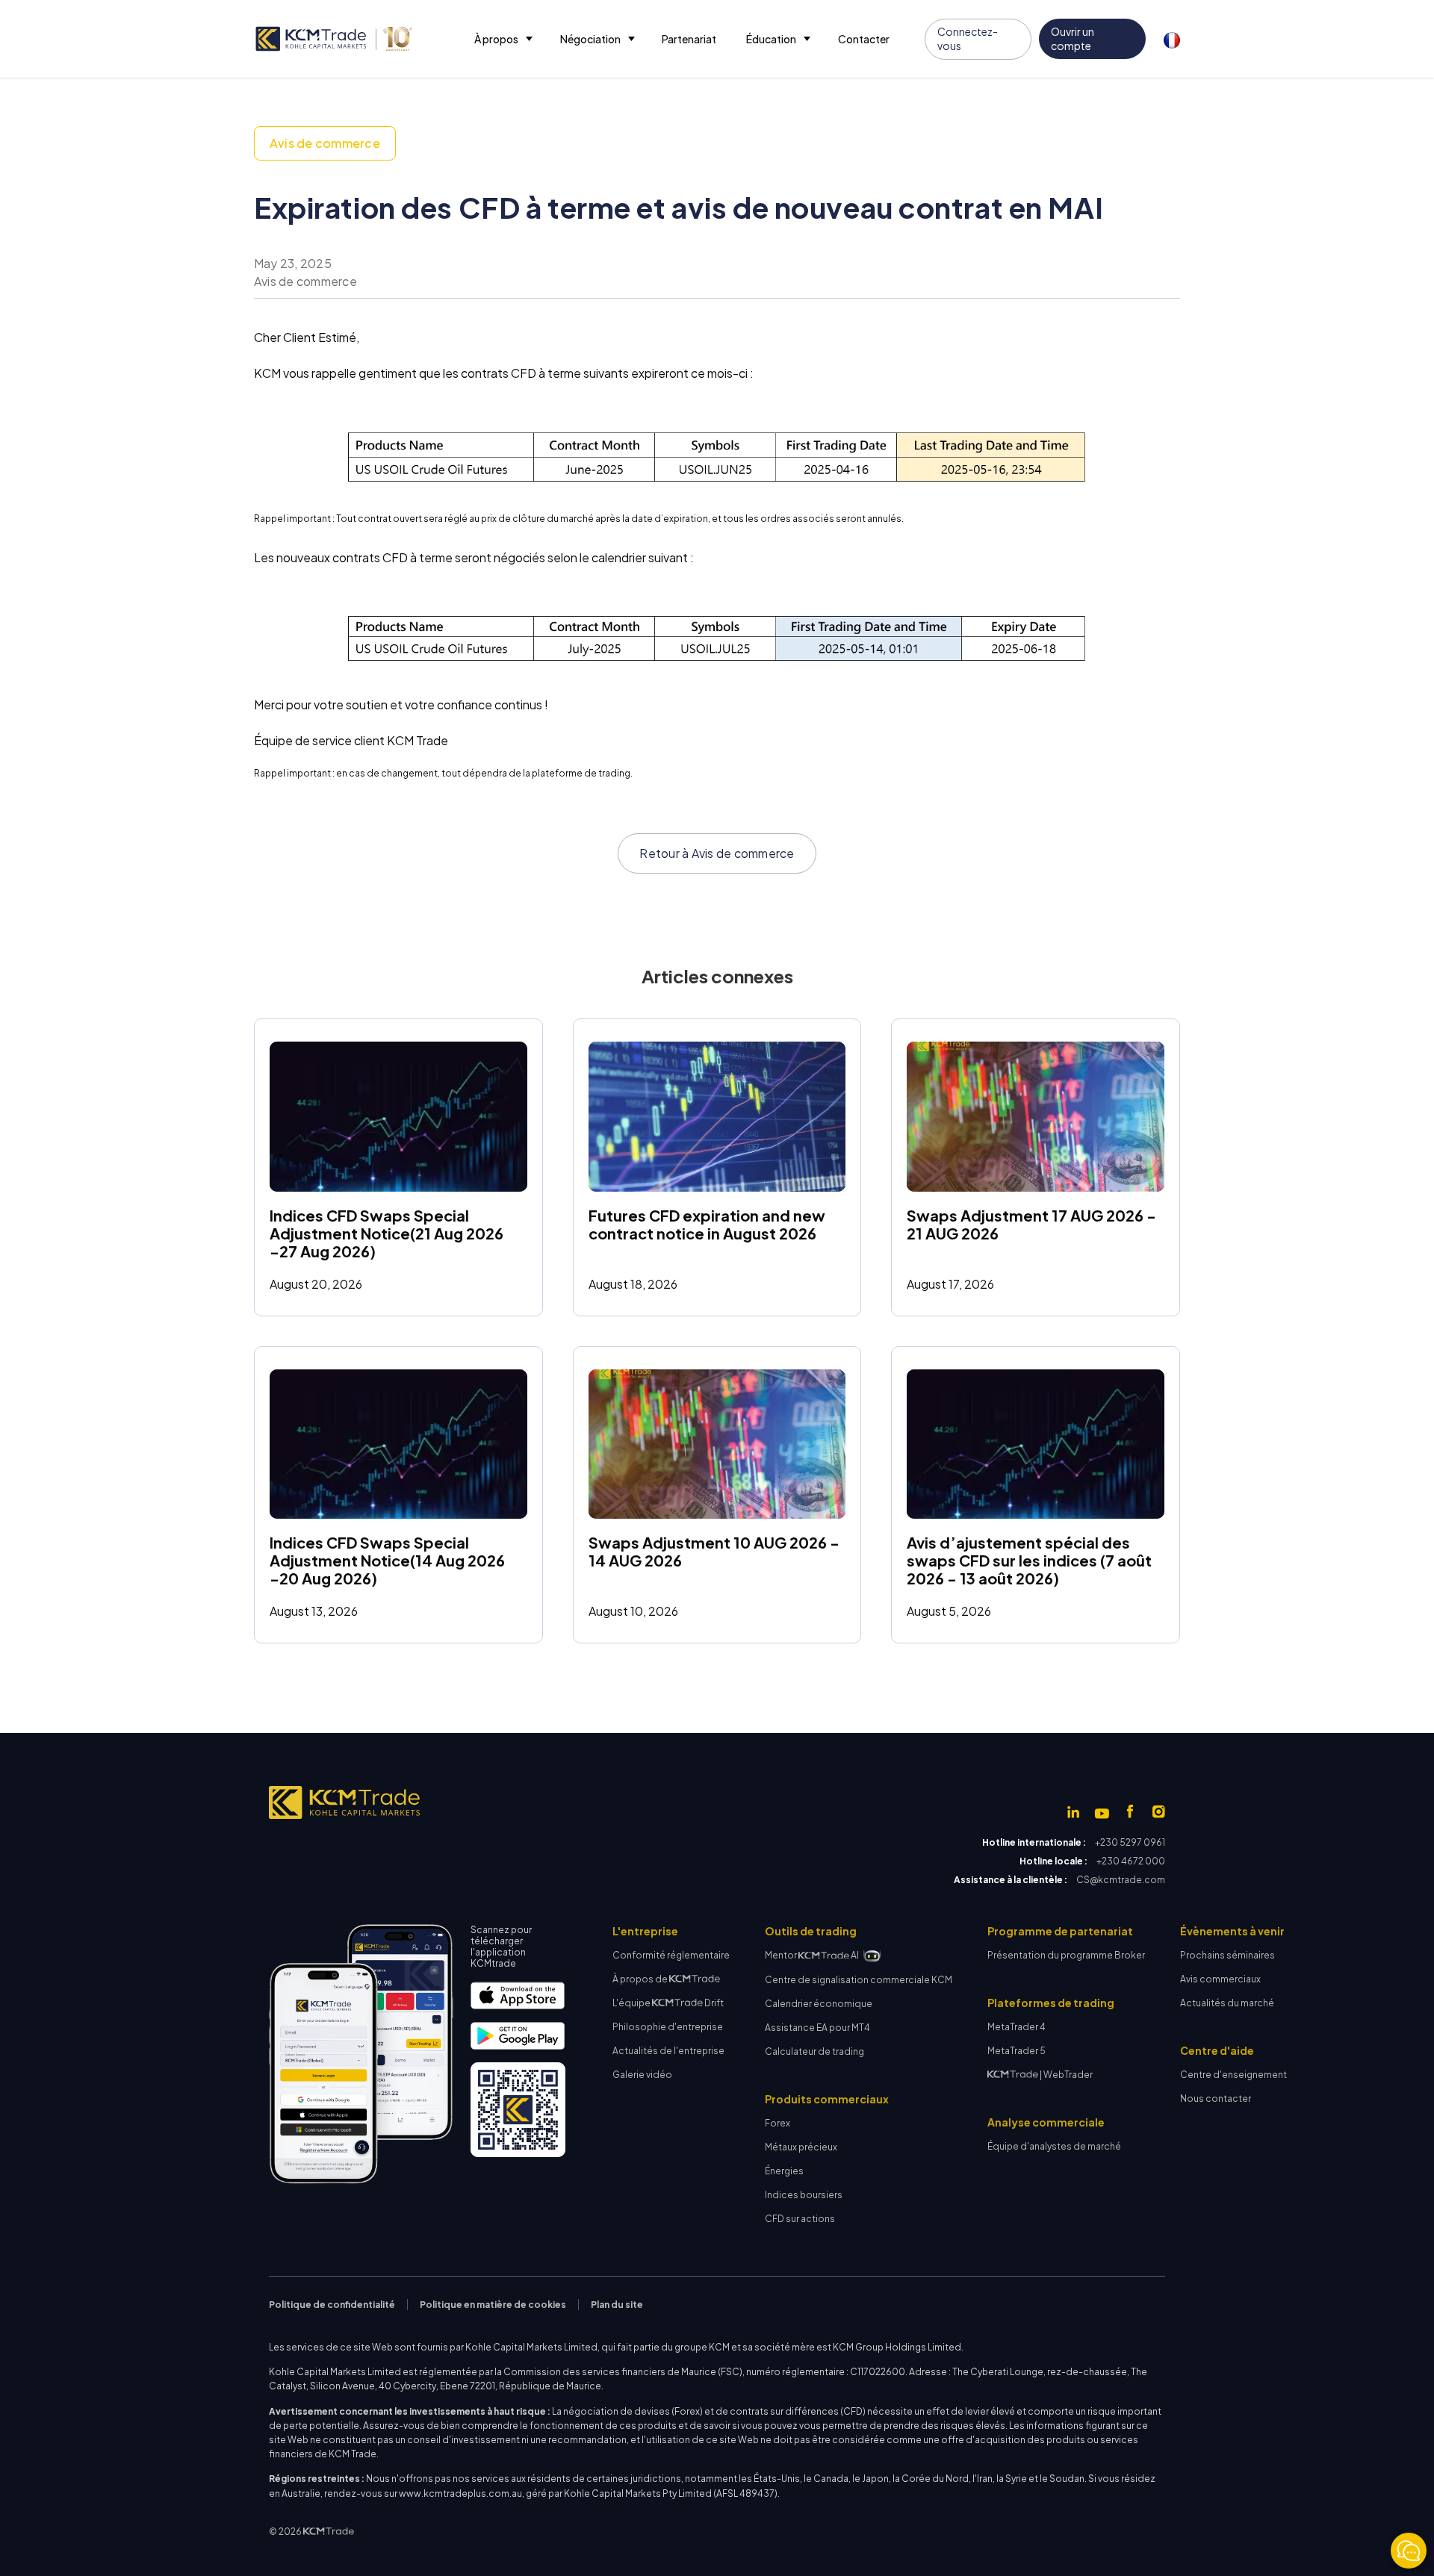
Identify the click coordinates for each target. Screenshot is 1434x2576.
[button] (502, 39)
